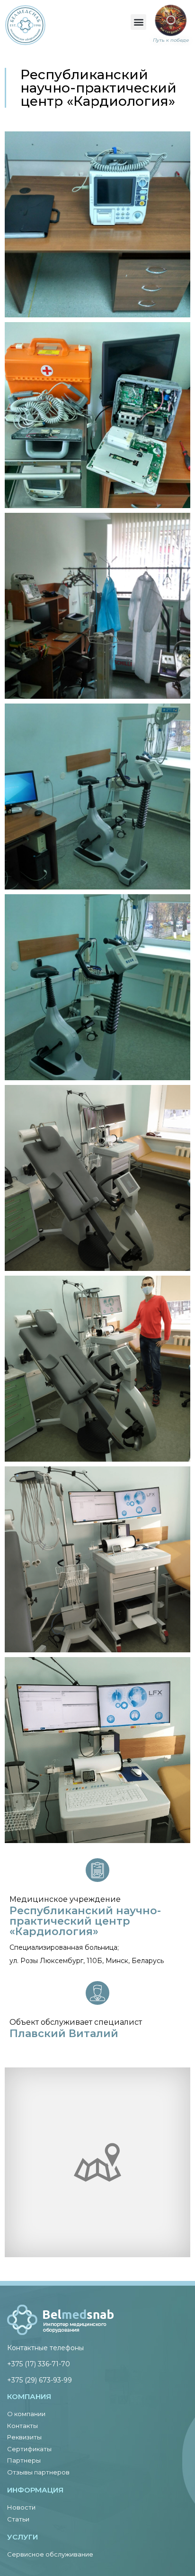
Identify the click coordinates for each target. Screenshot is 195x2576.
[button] (138, 22)
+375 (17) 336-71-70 (39, 2364)
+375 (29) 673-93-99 (40, 2380)
